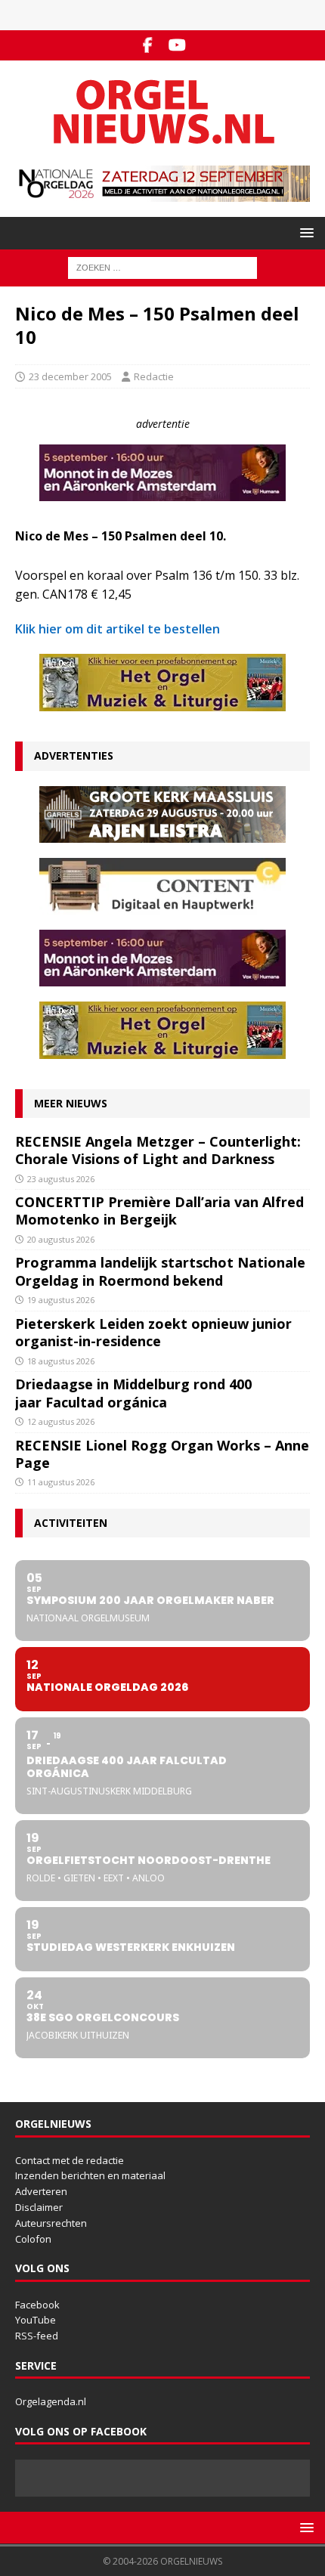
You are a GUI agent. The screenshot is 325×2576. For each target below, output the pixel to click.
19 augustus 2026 (61, 1300)
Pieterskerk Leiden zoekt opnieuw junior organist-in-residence (153, 1332)
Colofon (33, 2239)
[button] (304, 232)
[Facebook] (148, 45)
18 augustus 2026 (61, 1361)
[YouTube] (177, 45)
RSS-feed (37, 2336)
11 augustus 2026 (61, 1482)
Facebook (37, 2305)
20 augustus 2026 (61, 1239)
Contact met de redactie (70, 2160)
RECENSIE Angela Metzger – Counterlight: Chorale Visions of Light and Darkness (158, 1150)
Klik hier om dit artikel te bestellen (118, 629)
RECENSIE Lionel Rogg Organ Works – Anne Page (162, 1454)
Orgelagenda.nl (51, 2401)
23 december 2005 (70, 376)
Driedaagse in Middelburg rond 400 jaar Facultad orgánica (133, 1393)
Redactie (154, 376)
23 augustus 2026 (61, 1179)
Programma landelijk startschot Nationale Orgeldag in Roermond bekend (160, 1271)
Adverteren (41, 2191)
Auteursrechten (51, 2223)
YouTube (36, 2320)
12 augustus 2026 (61, 1421)
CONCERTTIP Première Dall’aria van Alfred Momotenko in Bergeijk (159, 1211)
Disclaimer (39, 2207)
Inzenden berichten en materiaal (90, 2175)
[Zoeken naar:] (162, 266)
